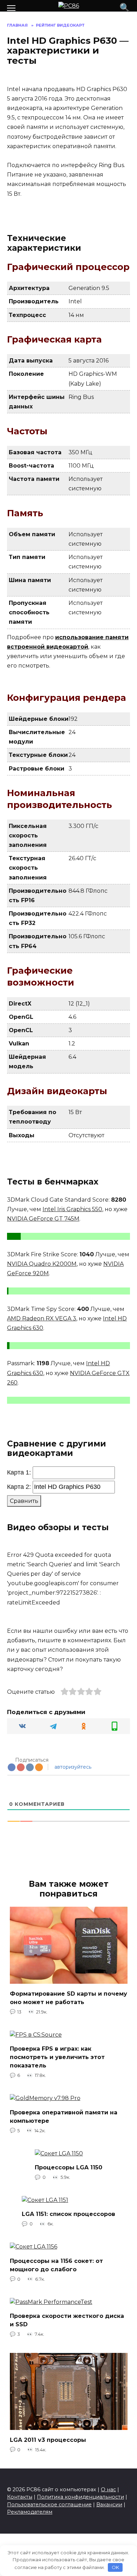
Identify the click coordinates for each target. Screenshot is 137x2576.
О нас (108, 2489)
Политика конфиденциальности (80, 2497)
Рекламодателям (30, 2512)
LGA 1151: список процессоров (68, 2214)
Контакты (20, 2497)
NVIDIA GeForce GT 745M (43, 1219)
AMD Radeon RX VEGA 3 (42, 1318)
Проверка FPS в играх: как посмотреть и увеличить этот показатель (57, 2057)
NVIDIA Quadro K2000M (42, 1264)
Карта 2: (19, 1487)
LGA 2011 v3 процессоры (48, 2440)
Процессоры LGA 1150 (68, 2167)
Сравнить (24, 1501)
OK (115, 2567)
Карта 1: (19, 1472)
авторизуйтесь (72, 1767)
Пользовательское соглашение (49, 2505)
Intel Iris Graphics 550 (72, 1209)
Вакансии (109, 2505)
